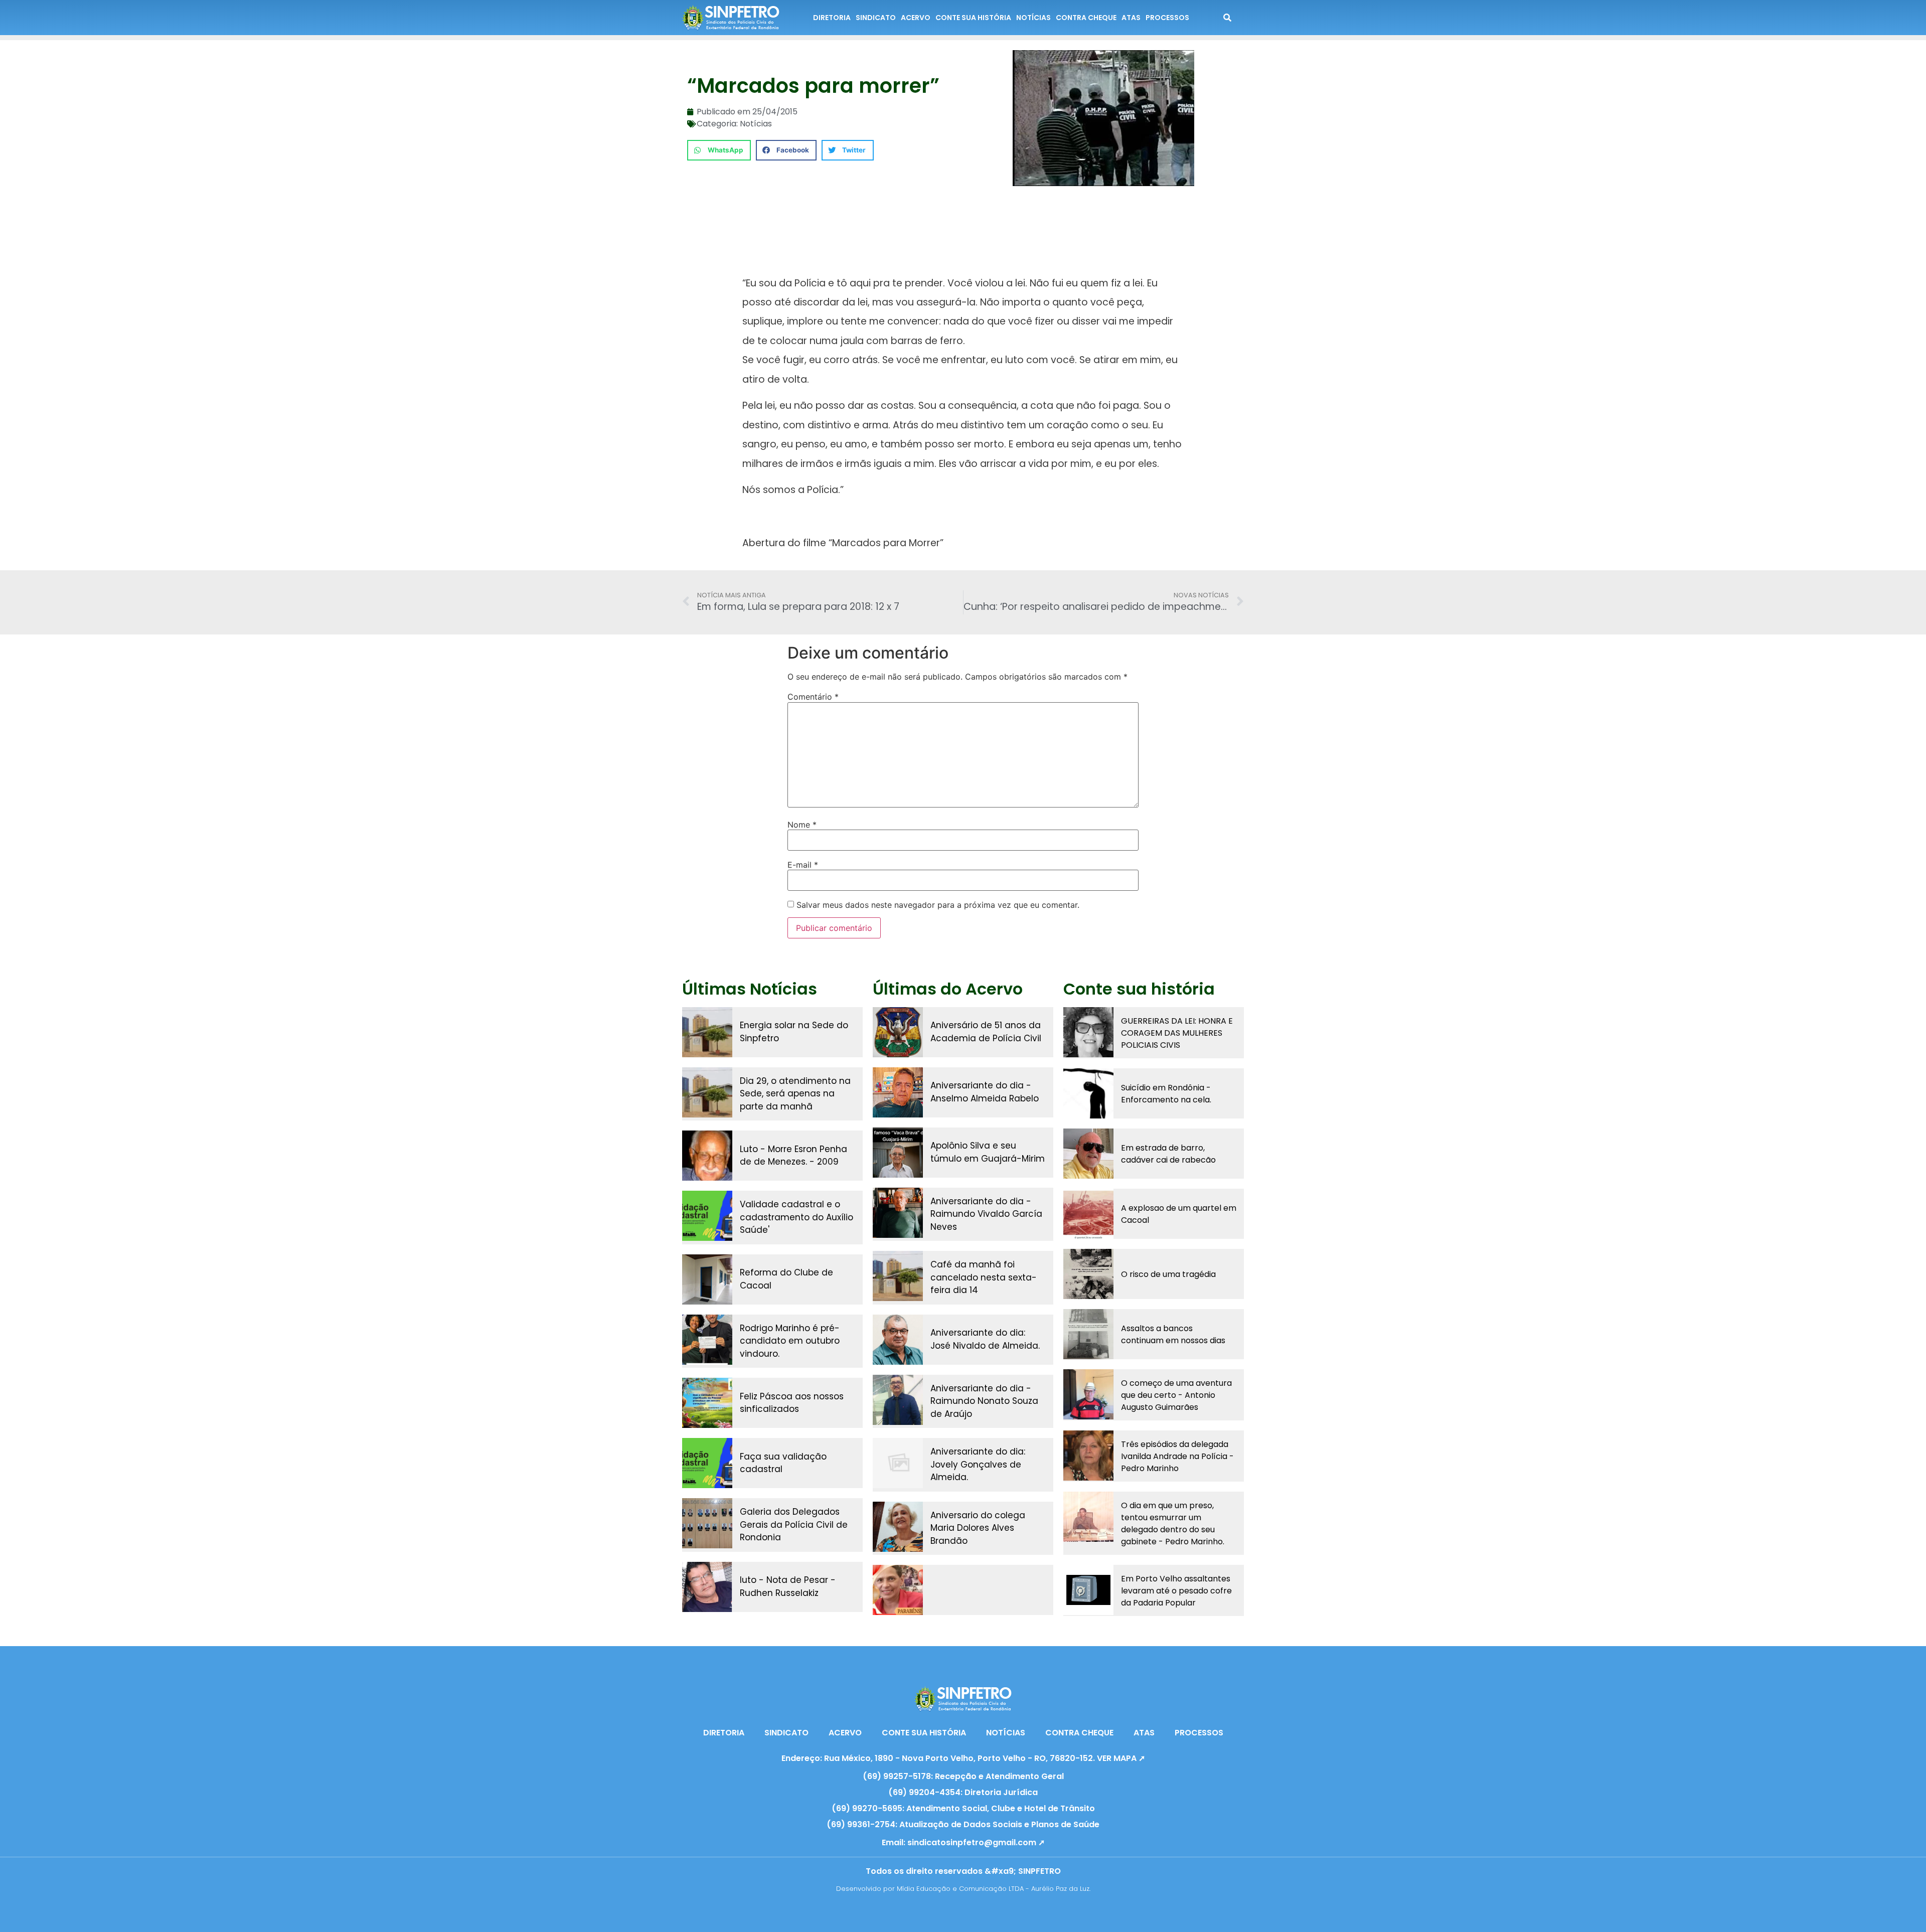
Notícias (756, 124)
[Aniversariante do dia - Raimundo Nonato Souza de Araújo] (898, 1400)
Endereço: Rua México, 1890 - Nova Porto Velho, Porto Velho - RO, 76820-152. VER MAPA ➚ (963, 1758)
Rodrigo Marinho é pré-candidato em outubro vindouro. (790, 1341)
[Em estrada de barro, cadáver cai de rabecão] (1088, 1154)
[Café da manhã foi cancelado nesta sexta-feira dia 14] (898, 1276)
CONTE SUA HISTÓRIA (973, 18)
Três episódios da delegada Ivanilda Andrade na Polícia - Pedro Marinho (1177, 1456)
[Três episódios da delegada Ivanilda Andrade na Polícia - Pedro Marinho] (1088, 1456)
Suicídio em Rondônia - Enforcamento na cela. (1166, 1094)
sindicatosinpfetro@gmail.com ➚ (976, 1842)
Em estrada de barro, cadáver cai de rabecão (1168, 1154)
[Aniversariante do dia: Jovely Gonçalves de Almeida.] (898, 1463)
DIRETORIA (832, 18)
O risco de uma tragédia (1168, 1274)
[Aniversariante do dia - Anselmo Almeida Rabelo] (898, 1092)
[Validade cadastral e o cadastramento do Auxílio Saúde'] (707, 1216)
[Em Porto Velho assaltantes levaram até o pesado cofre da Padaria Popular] (1088, 1590)
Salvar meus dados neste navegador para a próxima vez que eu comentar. (938, 905)
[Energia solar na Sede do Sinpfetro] (707, 1032)
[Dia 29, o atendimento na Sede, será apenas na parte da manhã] (707, 1092)
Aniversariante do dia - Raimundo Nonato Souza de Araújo (984, 1401)
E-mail (803, 865)
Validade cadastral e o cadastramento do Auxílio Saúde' (796, 1217)
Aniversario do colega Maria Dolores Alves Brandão (978, 1528)
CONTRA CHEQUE (1086, 18)
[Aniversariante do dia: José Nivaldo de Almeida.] (898, 1340)
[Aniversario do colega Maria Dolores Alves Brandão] (898, 1527)
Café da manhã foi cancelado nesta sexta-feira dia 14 (984, 1277)
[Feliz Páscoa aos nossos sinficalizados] (707, 1403)
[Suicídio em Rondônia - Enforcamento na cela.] (1088, 1093)
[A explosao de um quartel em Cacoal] (1088, 1214)
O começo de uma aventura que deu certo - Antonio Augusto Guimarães (1176, 1395)
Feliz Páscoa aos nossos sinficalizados (792, 1403)
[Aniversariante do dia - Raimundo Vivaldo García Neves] (898, 1213)
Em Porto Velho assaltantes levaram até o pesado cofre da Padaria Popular (1176, 1591)
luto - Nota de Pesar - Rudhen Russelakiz (788, 1586)
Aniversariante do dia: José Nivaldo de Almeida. (985, 1339)
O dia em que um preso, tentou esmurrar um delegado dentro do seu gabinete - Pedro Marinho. (1173, 1523)
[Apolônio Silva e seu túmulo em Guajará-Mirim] (898, 1153)
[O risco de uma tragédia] (1088, 1274)
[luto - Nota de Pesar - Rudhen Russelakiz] (707, 1587)
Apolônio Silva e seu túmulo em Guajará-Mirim (988, 1152)
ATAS (1131, 18)
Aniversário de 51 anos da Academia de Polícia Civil (986, 1032)
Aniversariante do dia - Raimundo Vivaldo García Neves (986, 1214)
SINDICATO (876, 18)
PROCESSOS (1167, 18)
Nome (802, 825)
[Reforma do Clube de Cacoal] (707, 1279)
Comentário (813, 697)
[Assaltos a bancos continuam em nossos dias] (1088, 1334)
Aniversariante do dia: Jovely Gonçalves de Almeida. (978, 1464)
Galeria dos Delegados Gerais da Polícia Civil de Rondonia (794, 1524)
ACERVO (916, 18)
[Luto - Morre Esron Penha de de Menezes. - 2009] (707, 1156)
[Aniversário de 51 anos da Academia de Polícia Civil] (898, 1032)
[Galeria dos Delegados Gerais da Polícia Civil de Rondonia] (707, 1523)
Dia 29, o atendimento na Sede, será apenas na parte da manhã (795, 1094)
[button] (719, 150)
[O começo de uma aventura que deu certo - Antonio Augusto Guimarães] (1088, 1394)
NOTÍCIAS (1033, 18)
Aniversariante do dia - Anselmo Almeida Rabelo (985, 1092)
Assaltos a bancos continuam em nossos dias (1173, 1334)
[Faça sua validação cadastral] (707, 1463)
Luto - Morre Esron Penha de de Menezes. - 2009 (793, 1156)
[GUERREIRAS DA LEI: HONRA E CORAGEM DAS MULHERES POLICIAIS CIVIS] (1088, 1032)
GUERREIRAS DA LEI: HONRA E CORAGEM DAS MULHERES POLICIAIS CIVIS (1177, 1033)
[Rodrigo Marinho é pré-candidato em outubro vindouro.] (707, 1340)
